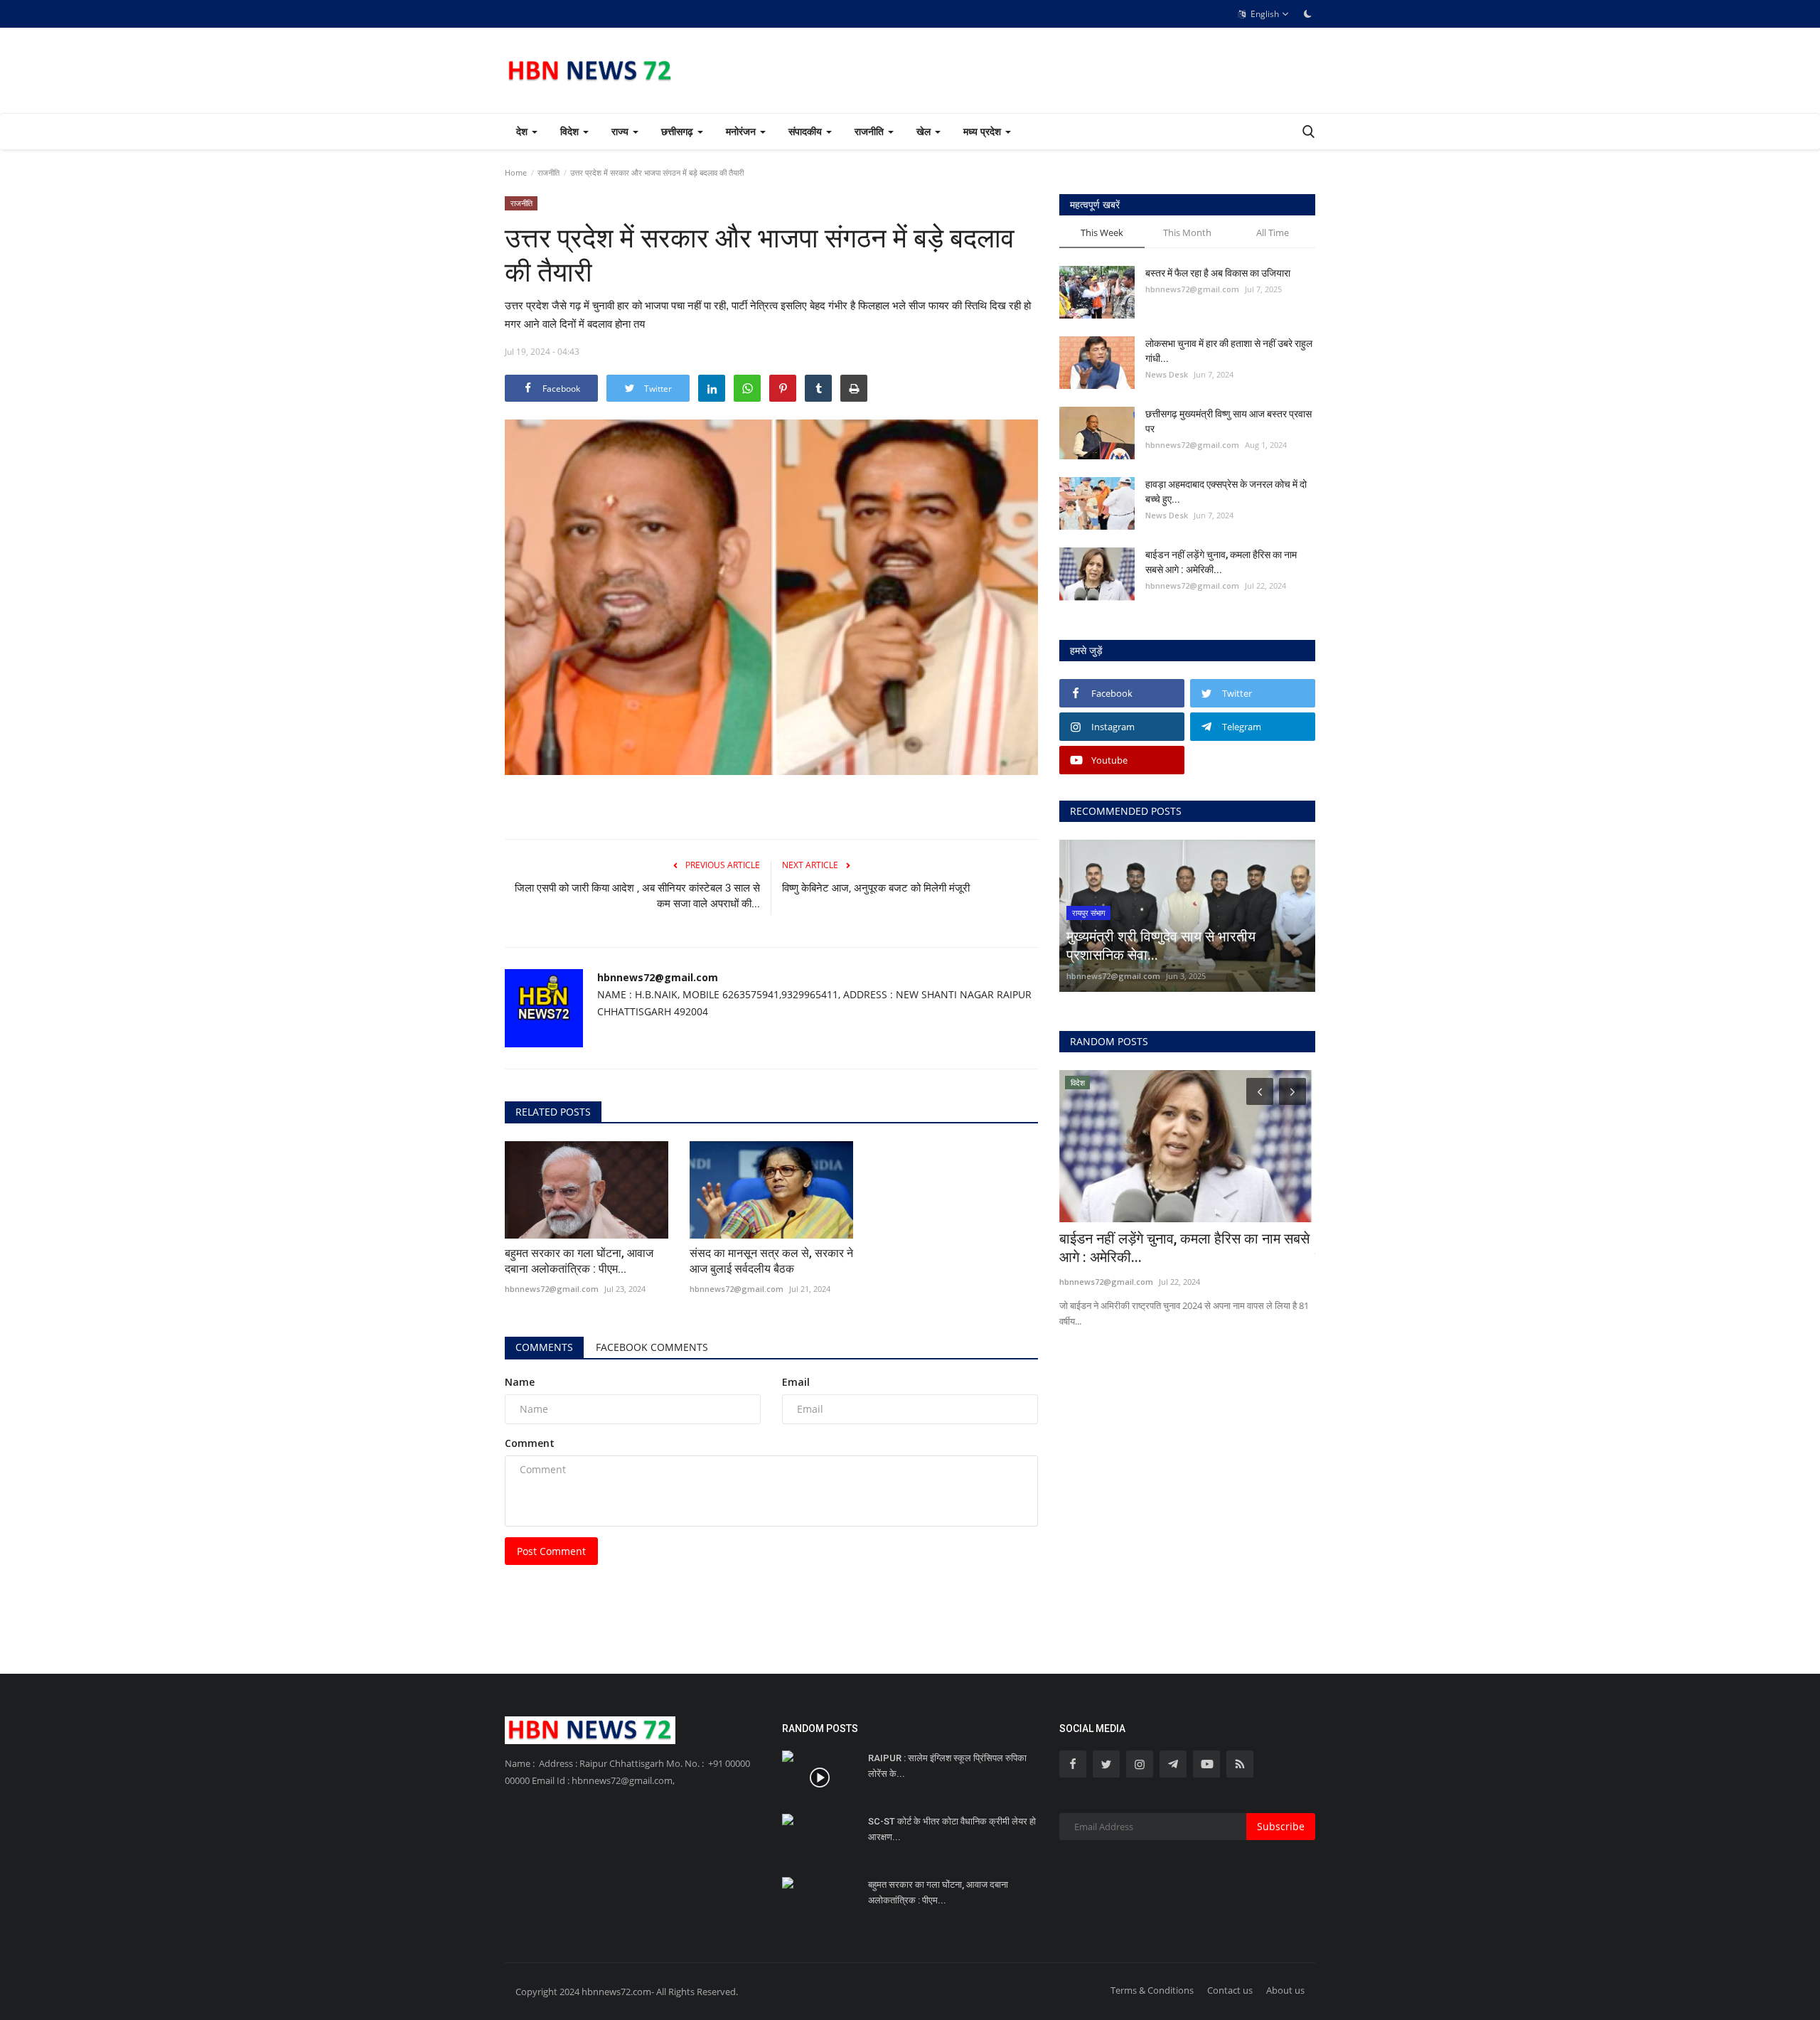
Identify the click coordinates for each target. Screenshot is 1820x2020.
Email (796, 1382)
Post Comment (551, 1551)
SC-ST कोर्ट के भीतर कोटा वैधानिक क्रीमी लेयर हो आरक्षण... (952, 1829)
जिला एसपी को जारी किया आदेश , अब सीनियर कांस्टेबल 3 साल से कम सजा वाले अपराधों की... (637, 896)
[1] (1307, 14)
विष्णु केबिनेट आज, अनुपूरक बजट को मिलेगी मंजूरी (876, 888)
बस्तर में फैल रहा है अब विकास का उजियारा (1218, 273)
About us (1285, 1990)
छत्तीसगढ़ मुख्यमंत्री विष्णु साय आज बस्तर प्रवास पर (1228, 421)
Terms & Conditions (1152, 1990)
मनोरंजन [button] (742, 131)
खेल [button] (925, 131)
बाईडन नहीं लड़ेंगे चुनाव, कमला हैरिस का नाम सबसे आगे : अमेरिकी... (1221, 562)
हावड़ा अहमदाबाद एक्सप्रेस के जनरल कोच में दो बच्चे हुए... (1226, 492)
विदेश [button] (571, 131)
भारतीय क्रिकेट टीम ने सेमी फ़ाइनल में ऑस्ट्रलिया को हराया (1185, 1248)
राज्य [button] (621, 131)
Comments (544, 1347)
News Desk (1167, 374)
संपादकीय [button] (807, 131)
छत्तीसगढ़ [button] (679, 131)
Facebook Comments (652, 1347)
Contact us (1230, 1990)
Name (520, 1382)
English (1264, 14)
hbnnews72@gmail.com (658, 977)
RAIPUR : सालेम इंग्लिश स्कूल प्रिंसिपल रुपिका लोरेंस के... (947, 1766)
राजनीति (548, 172)
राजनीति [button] (871, 131)
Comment (530, 1443)
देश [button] (523, 131)
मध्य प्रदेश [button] (984, 131)
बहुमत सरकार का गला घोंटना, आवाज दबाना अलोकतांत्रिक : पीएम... (579, 1261)
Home (516, 172)
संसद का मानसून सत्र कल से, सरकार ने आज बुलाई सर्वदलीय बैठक (771, 1261)
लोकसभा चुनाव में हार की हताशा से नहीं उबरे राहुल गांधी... (1229, 351)
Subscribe (1281, 1826)
